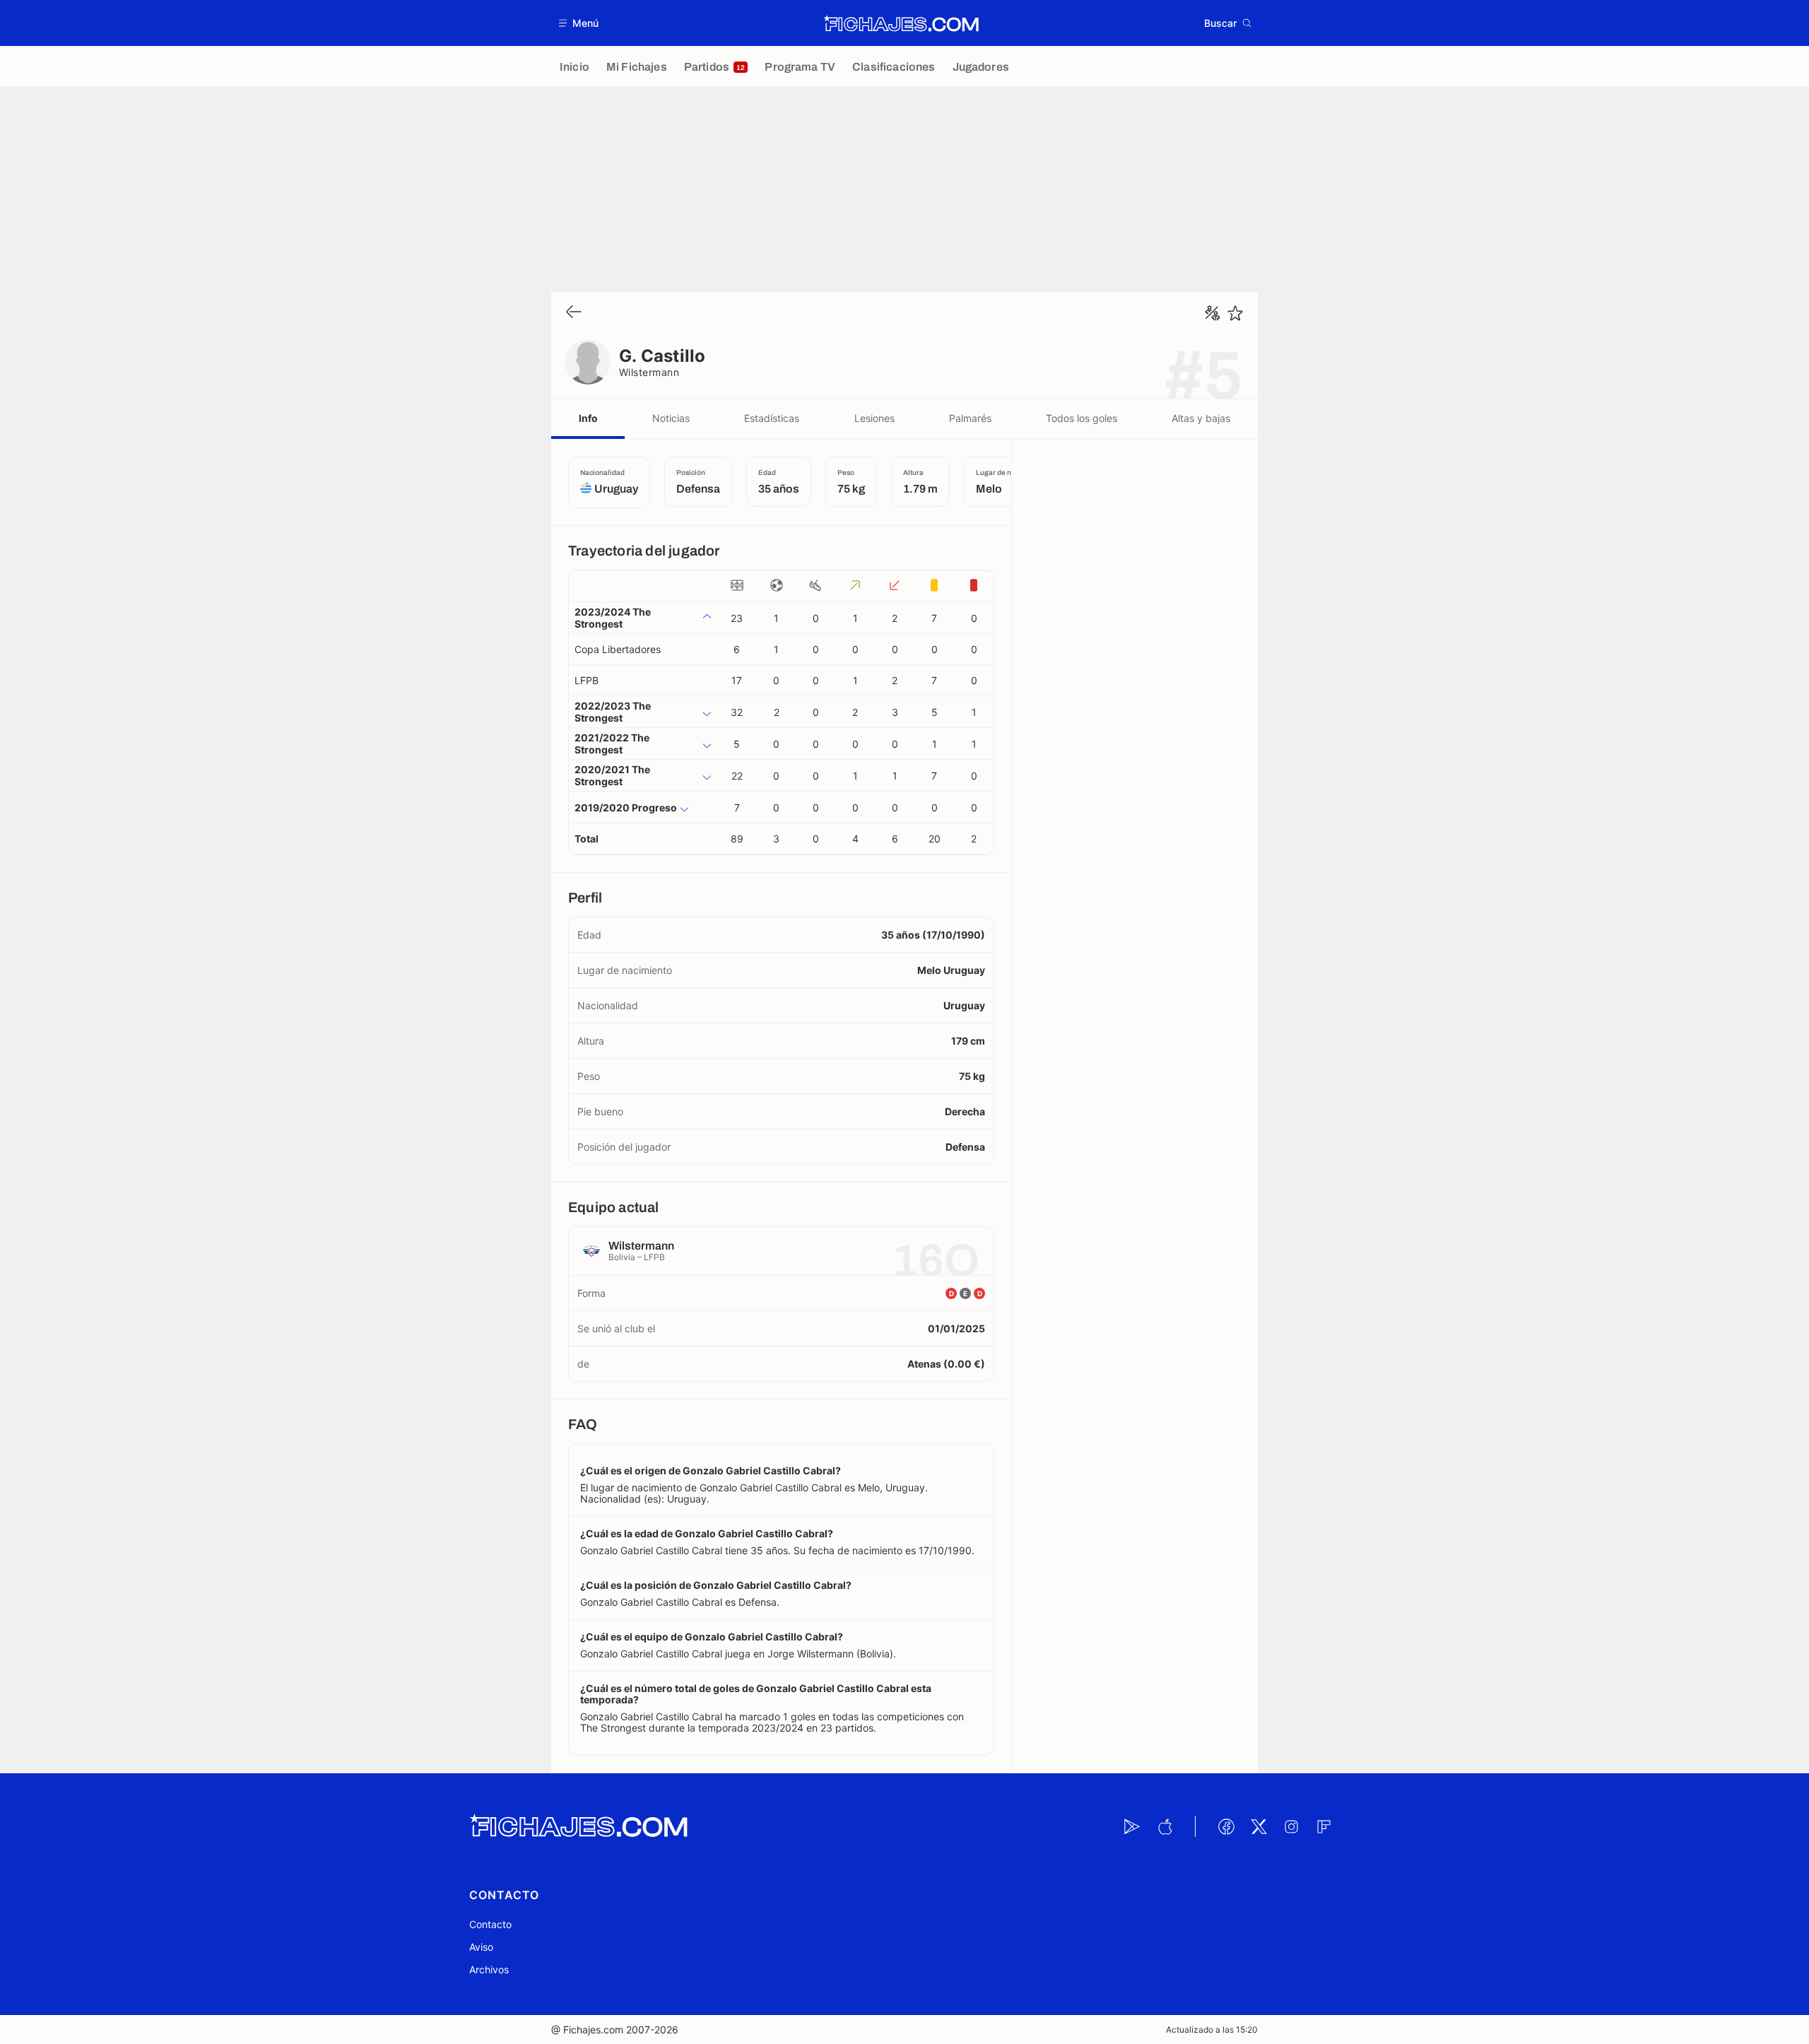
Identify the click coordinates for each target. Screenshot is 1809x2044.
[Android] (1132, 1826)
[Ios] (1165, 1826)
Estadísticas (772, 418)
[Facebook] (1226, 1826)
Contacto (490, 1924)
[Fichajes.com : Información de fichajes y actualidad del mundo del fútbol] (901, 23)
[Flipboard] (1324, 1826)
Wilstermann (649, 372)
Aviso (481, 1947)
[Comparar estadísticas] (1213, 313)
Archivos (489, 1969)
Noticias (671, 418)
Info (588, 418)
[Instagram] (1291, 1826)
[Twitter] (1259, 1826)
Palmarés (970, 418)
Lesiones (874, 418)
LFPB (587, 680)
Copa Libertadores (618, 649)
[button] (579, 23)
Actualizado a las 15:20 (1212, 2030)
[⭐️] (1235, 313)
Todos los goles (1082, 418)
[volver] (574, 313)
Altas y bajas (1201, 418)
